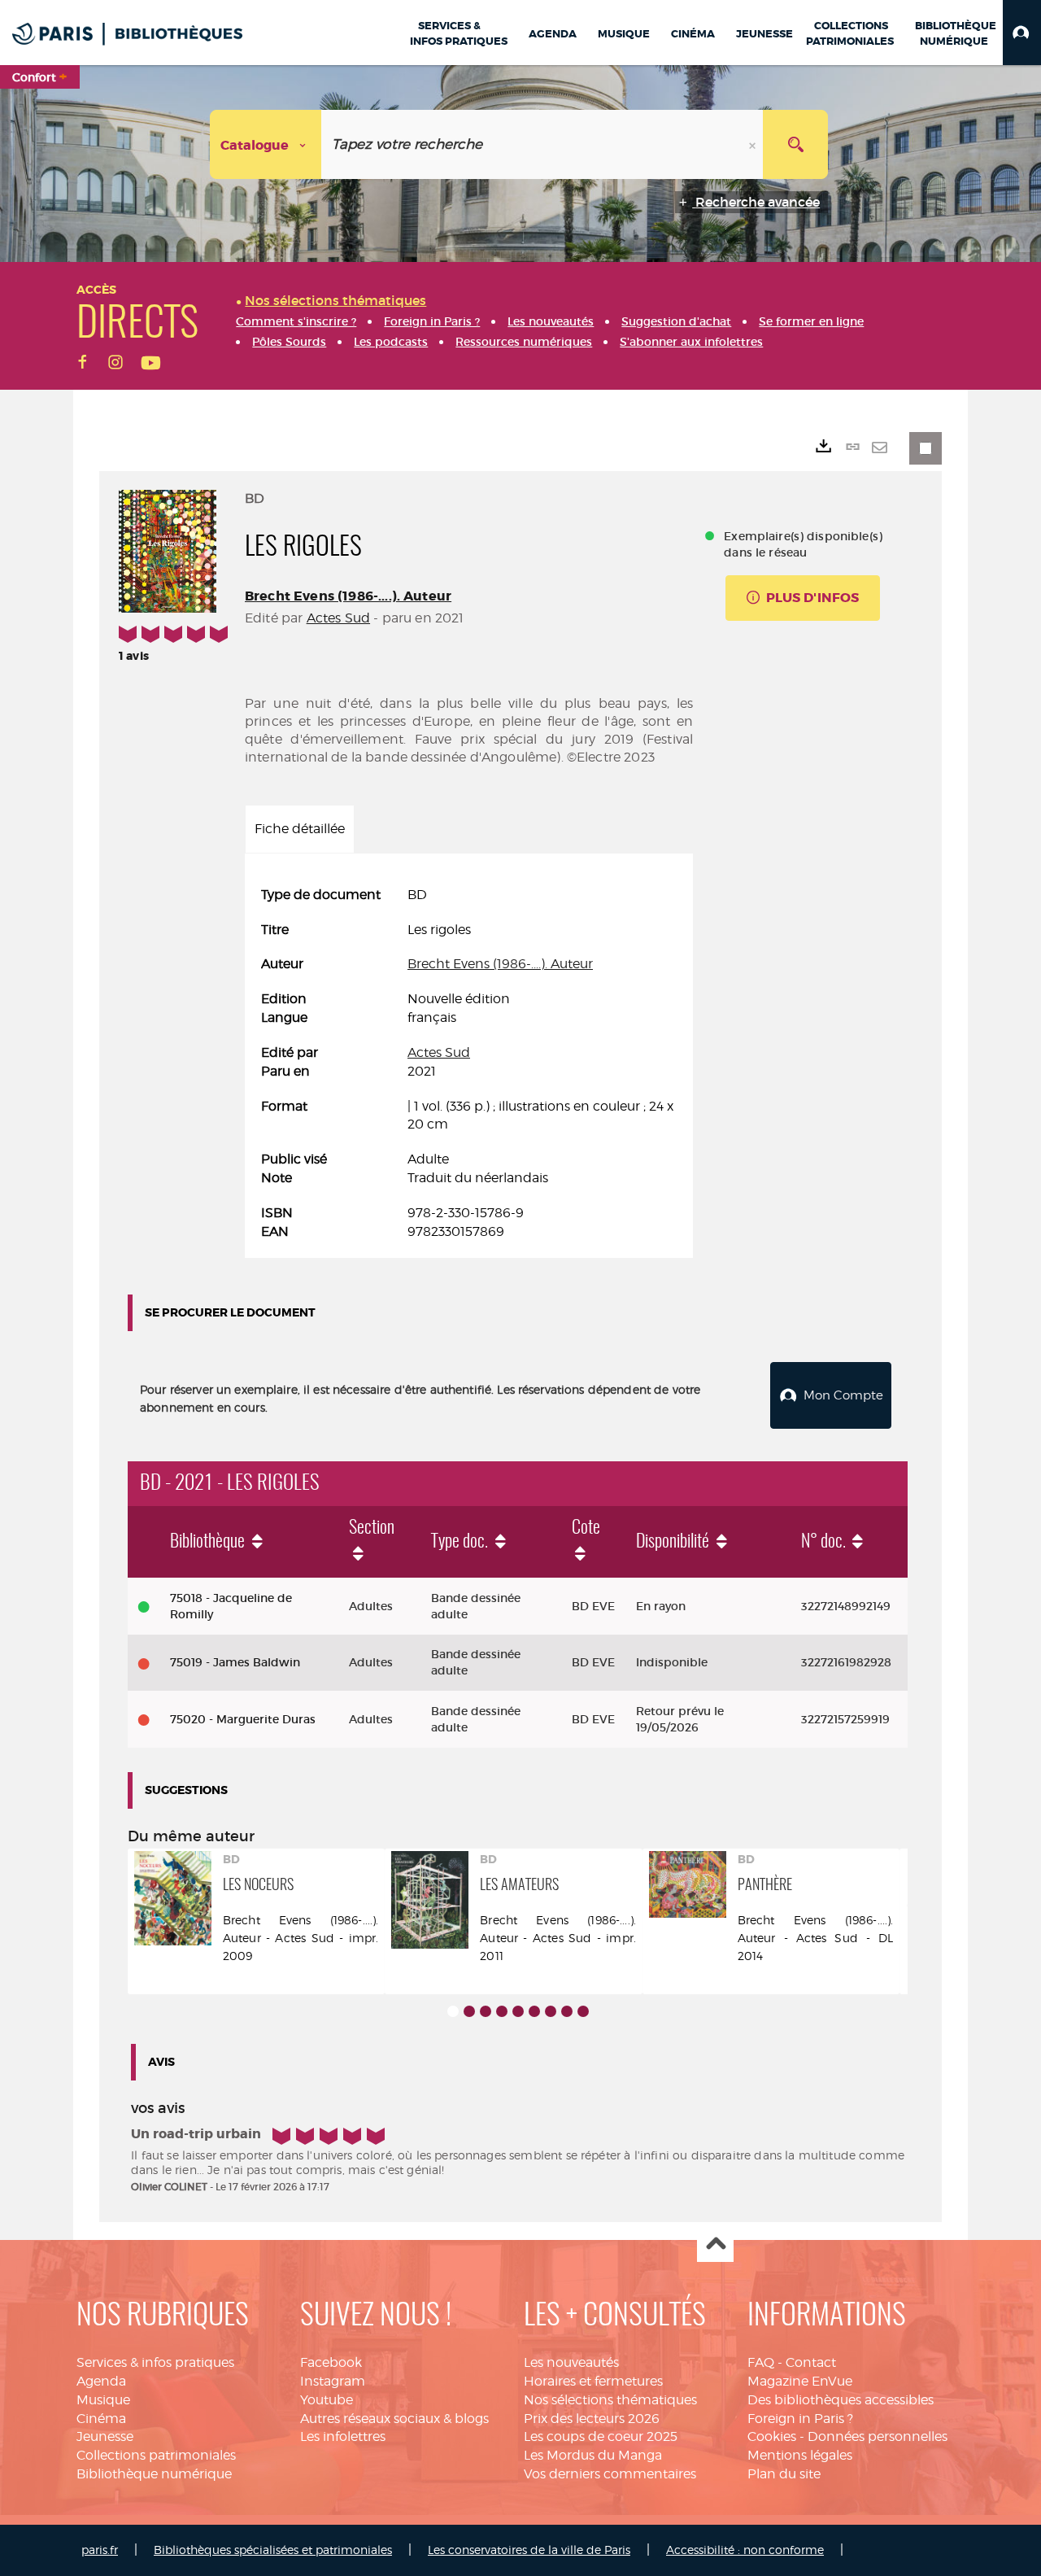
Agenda (101, 2381)
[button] (1022, 33)
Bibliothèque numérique (154, 2474)
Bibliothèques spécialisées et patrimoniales (273, 2550)
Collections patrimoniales (156, 2455)
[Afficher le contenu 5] (518, 2011)
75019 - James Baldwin (235, 1662)
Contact (811, 2362)
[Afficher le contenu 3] (486, 2011)
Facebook (331, 2362)
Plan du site (784, 2474)
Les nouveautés (571, 2362)
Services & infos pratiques (155, 2362)
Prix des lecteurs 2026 (592, 2419)
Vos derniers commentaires (610, 2474)
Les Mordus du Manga (593, 2455)
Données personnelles (878, 2436)
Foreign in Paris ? (800, 2419)
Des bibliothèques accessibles (841, 2400)
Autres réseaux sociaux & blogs (394, 2419)
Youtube (327, 2400)
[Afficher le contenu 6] (534, 2011)
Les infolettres (343, 2436)
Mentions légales (800, 2455)
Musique (103, 2400)
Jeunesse (105, 2436)
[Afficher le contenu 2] (469, 2011)
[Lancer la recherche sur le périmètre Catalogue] (795, 144)
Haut (715, 2244)
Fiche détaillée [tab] (300, 829)
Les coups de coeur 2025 (601, 2436)
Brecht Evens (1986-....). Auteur (348, 596)
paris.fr (100, 2550)
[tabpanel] (469, 1064)
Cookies (772, 2436)
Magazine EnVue (800, 2381)
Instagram (333, 2381)
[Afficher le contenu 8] (567, 2011)
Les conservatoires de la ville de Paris (529, 2550)
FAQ (761, 2362)
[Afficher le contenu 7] (551, 2011)
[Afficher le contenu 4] (502, 2011)
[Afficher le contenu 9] (583, 2011)
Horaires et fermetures (593, 2381)
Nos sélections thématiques (610, 2400)
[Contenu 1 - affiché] (453, 2011)
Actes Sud (338, 618)
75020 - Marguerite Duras (243, 1719)
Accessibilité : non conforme (745, 2550)
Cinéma (101, 2419)
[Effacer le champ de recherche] (754, 144)
